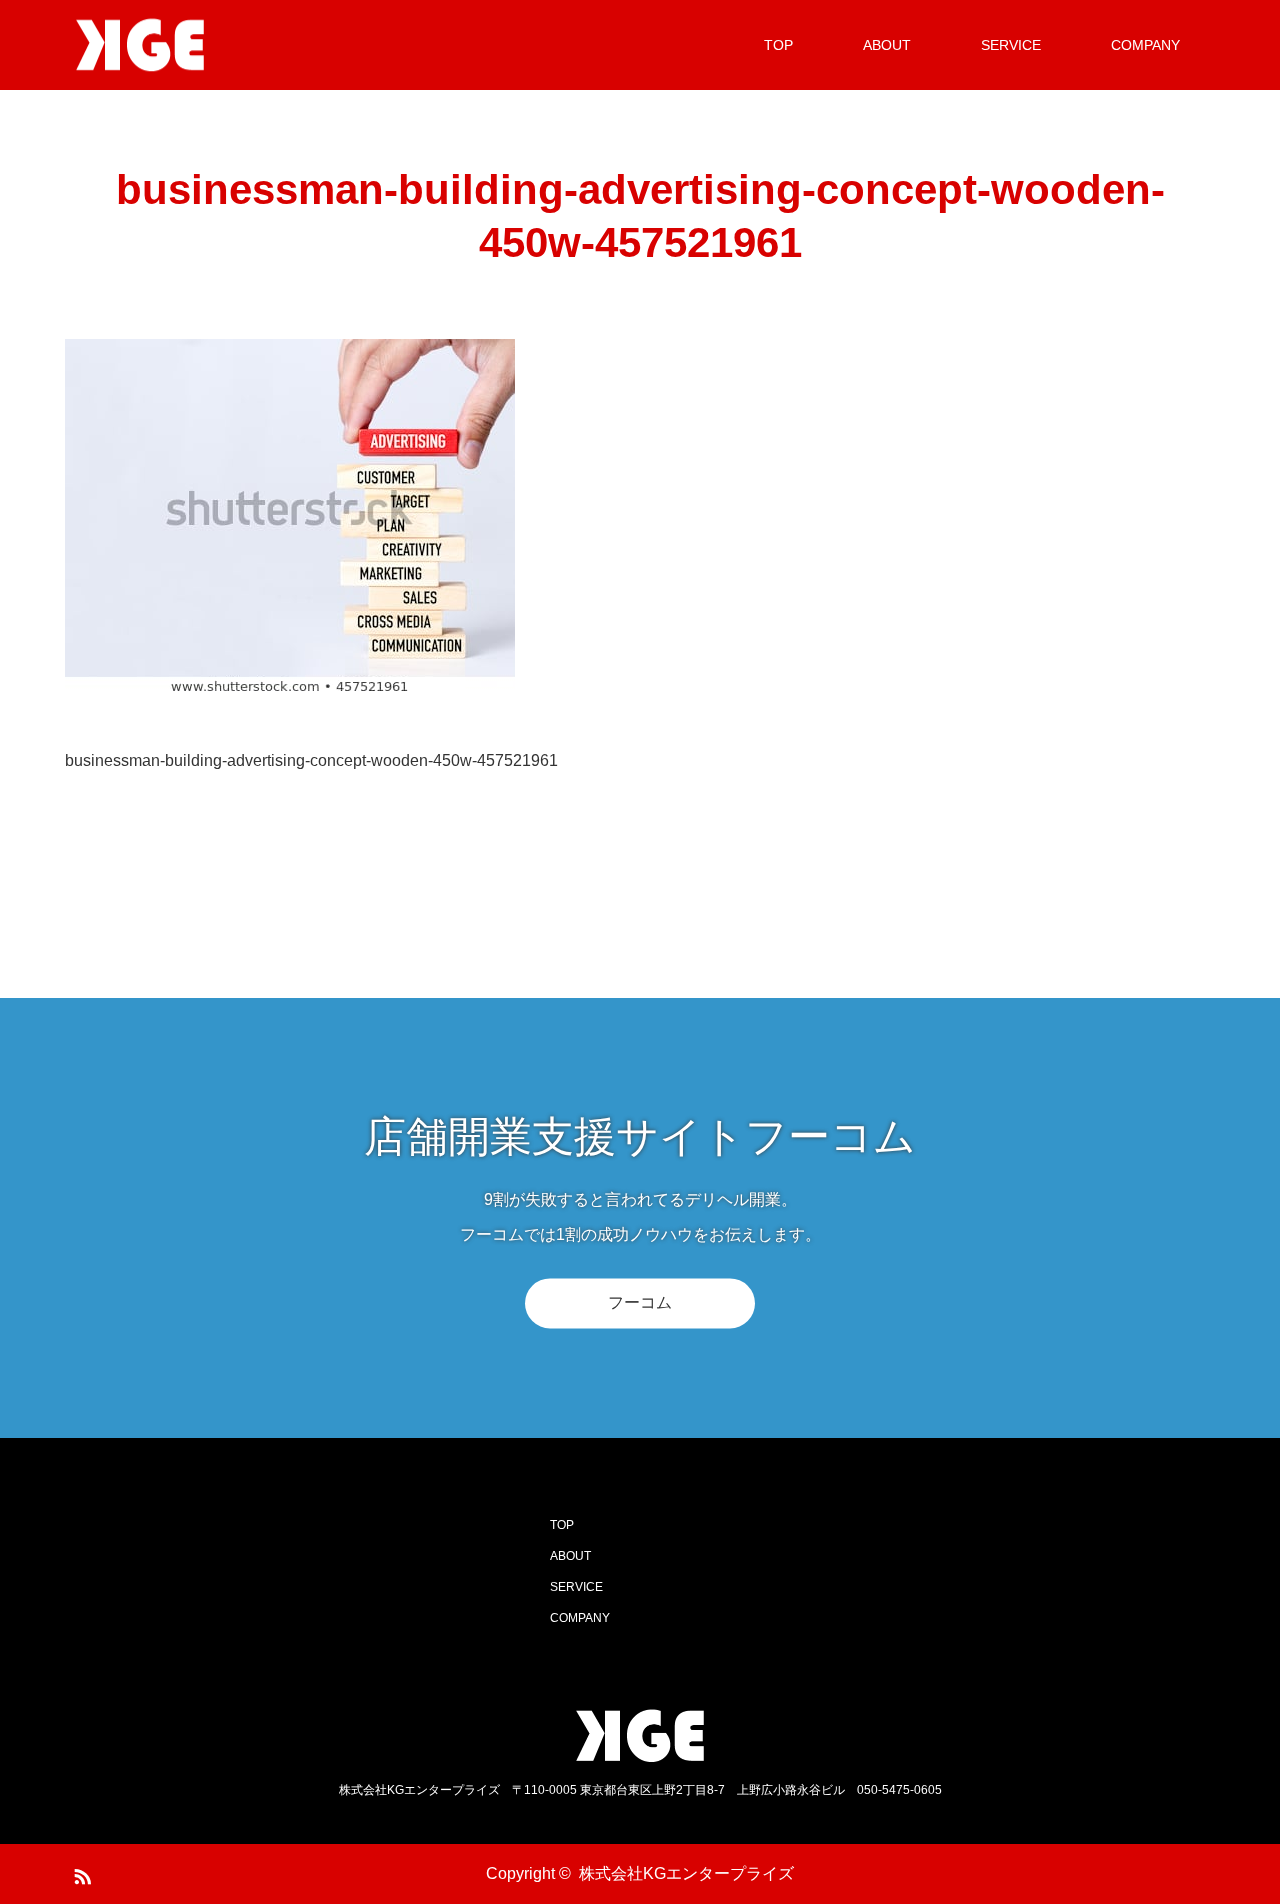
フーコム (640, 1302)
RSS (80, 1873)
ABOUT (887, 45)
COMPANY (1145, 45)
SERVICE (1011, 45)
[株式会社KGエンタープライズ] (215, 45)
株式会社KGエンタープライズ (686, 1873)
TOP (778, 45)
